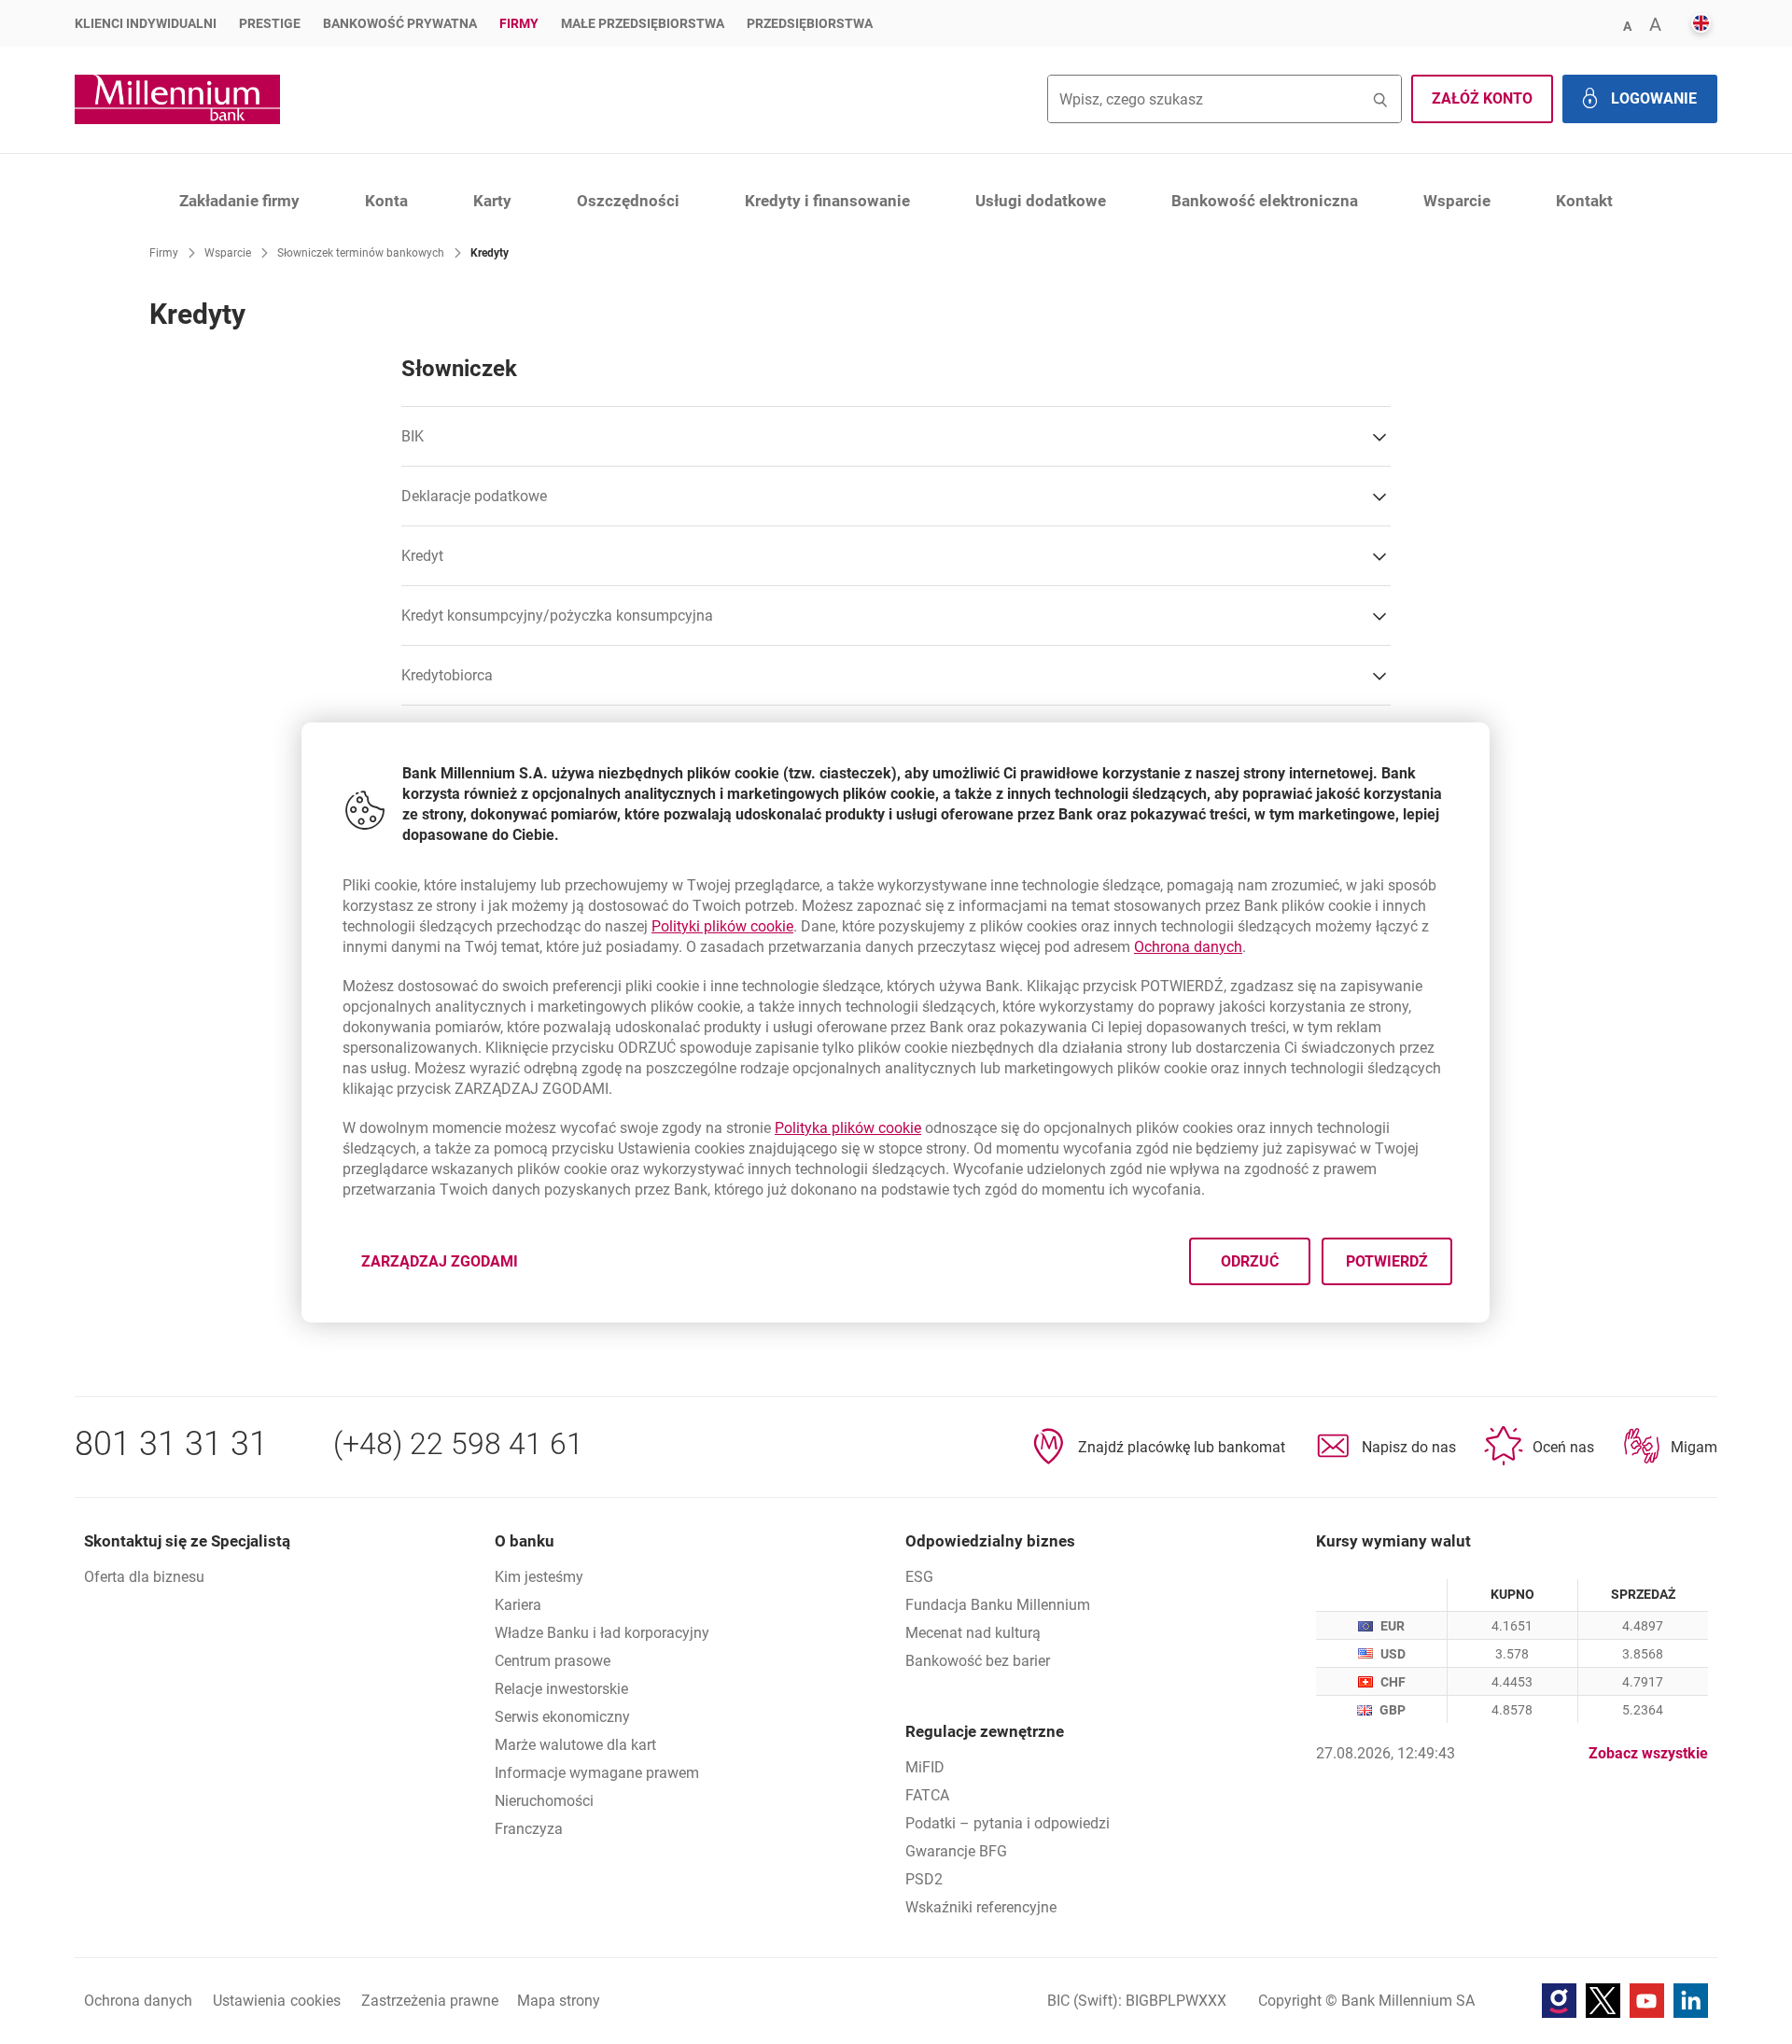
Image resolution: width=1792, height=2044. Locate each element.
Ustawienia (277, 2001)
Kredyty (490, 253)
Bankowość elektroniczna (1265, 201)
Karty (492, 201)
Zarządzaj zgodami (451, 1266)
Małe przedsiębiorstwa (643, 23)
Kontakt (1584, 201)
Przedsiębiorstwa (810, 23)
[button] (1627, 25)
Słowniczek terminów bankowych (361, 253)
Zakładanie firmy (239, 201)
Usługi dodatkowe (1041, 201)
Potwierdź (1388, 1260)
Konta (386, 201)
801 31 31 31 (171, 1444)
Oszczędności (628, 201)
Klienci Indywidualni (146, 23)
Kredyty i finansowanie (827, 201)
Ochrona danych (1188, 947)
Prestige (270, 23)
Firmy (519, 23)
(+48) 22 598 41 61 (458, 1444)
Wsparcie (1457, 201)
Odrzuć (1251, 1260)
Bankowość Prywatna (400, 23)
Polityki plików (722, 926)
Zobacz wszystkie (1648, 1753)
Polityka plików (848, 1128)
